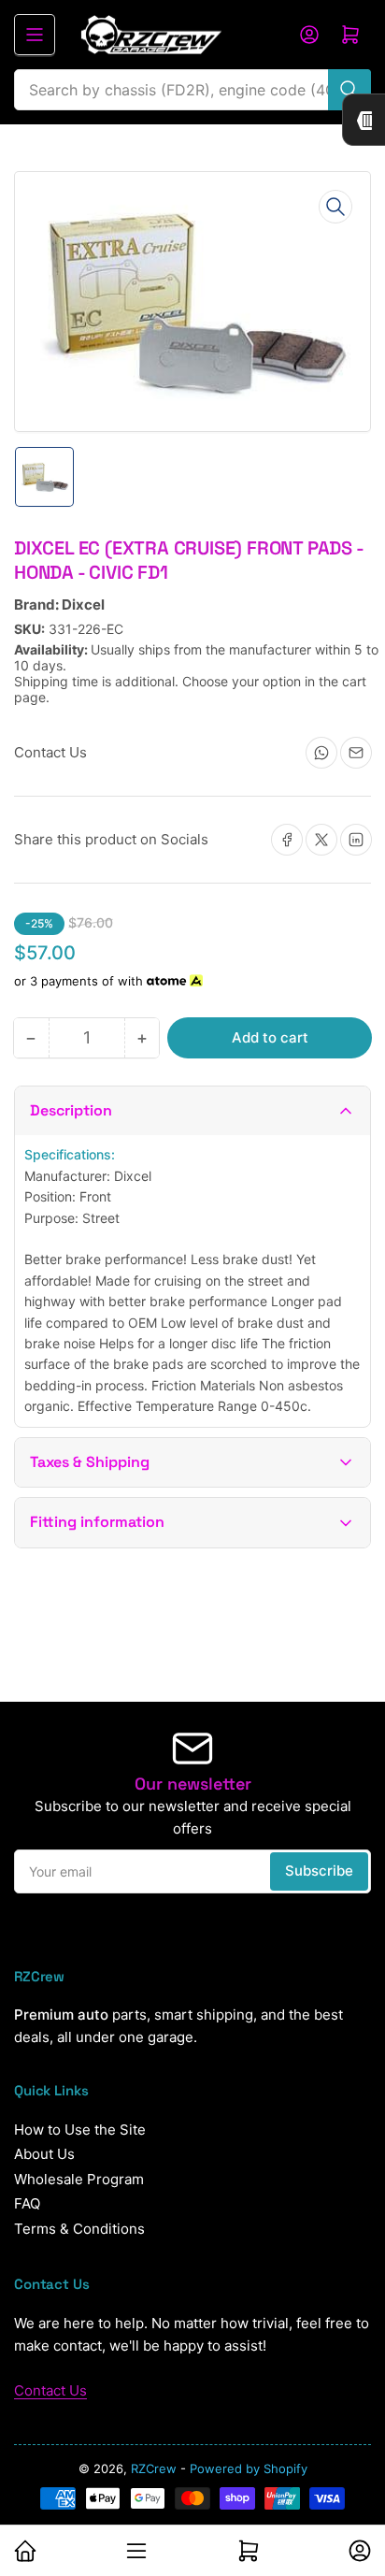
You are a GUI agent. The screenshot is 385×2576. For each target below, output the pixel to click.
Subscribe (319, 1871)
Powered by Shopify (249, 2468)
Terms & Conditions (79, 2229)
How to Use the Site (80, 2130)
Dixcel (83, 604)
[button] (192, 1111)
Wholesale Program (79, 2179)
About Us (44, 2154)
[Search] (349, 90)
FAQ (27, 2203)
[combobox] (192, 90)
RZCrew (154, 2468)
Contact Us (50, 2390)
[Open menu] (35, 35)
